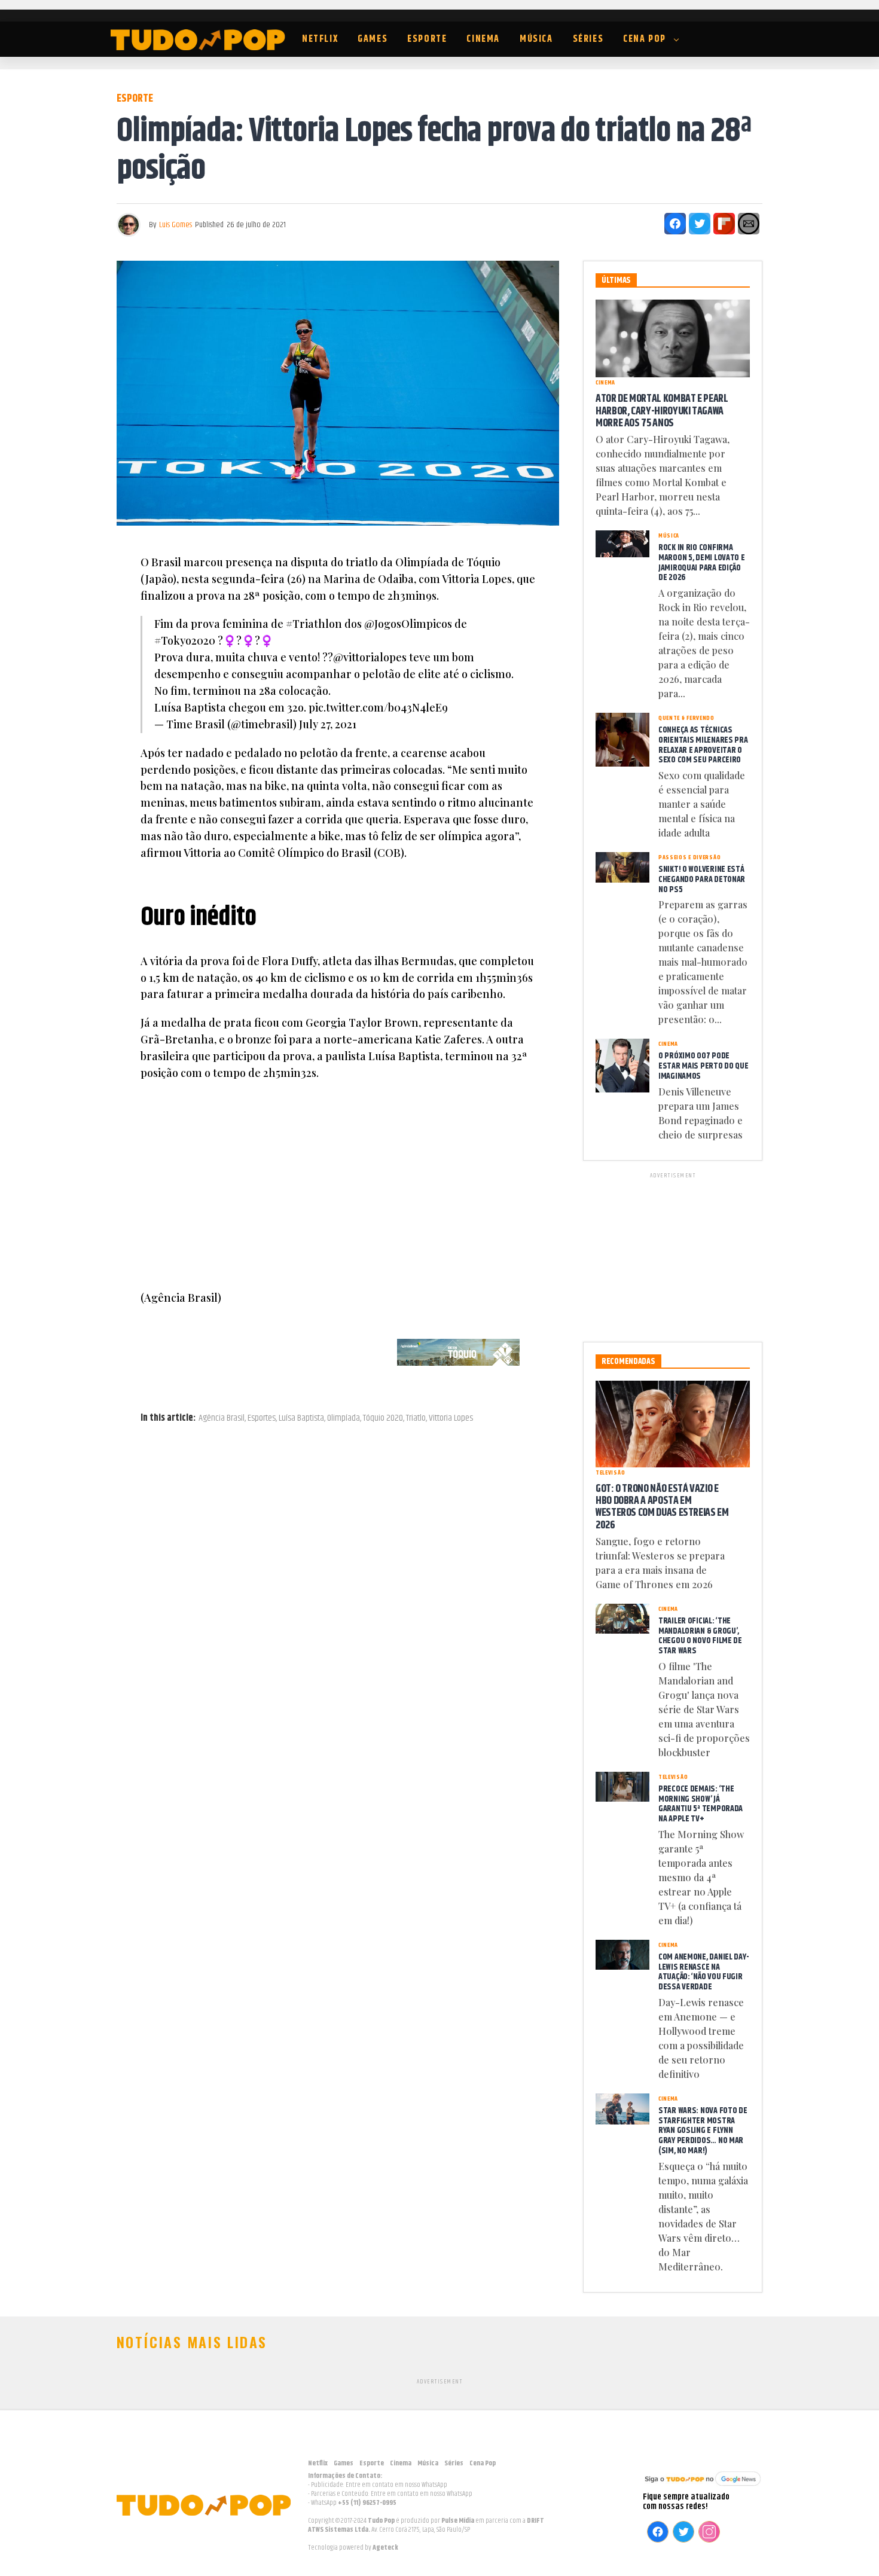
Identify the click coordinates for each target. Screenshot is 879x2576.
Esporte (427, 39)
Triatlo (416, 1418)
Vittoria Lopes (451, 1418)
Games (373, 39)
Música (536, 39)
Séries (588, 39)
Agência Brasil (222, 1418)
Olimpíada (344, 1418)
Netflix (320, 39)
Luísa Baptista (301, 1418)
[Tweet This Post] (700, 224)
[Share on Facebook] (675, 224)
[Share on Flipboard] (724, 224)
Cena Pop (645, 39)
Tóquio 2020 (383, 1418)
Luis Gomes (176, 225)
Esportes (262, 1418)
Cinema (483, 39)
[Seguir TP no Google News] (703, 2487)
